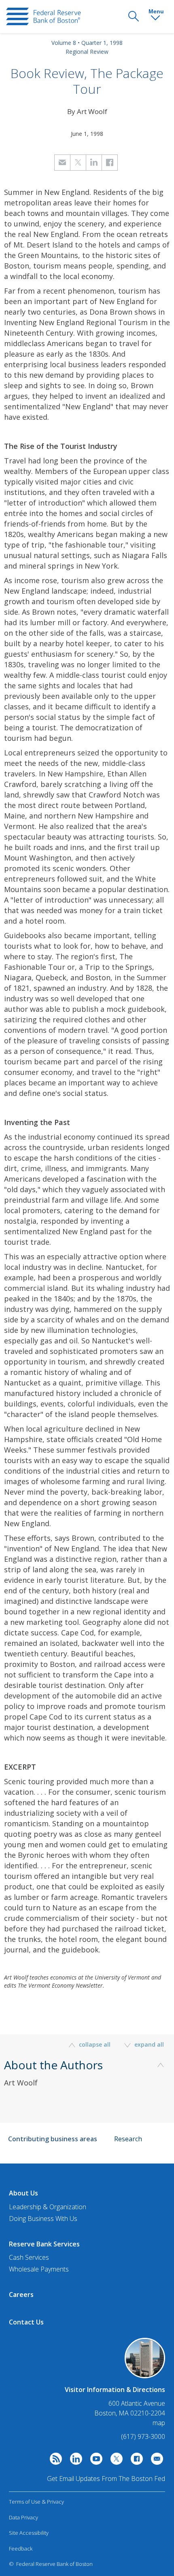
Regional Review (87, 52)
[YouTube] (94, 2461)
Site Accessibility (29, 2533)
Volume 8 (64, 43)
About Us (23, 2193)
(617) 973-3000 (143, 2436)
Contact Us (26, 2322)
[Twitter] (115, 2461)
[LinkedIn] (74, 2461)
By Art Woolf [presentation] (87, 111)
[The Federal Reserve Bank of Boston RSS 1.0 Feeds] (54, 2461)
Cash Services (29, 2257)
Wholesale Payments (39, 2269)
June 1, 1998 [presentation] (87, 134)
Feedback (21, 2549)
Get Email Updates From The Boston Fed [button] (106, 2479)
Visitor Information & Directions (115, 2390)
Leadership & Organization (48, 2207)
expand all (148, 2044)
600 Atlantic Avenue (137, 2404)
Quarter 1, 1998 (102, 43)
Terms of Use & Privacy (36, 2502)
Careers (21, 2295)
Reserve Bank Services (44, 2244)
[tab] (87, 2085)
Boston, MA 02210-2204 (130, 2413)
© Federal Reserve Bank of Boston (51, 2564)
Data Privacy (23, 2517)
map (159, 2423)
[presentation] (43, 17)
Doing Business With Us (43, 2219)
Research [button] (128, 2139)
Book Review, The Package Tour (87, 81)
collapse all (95, 2044)
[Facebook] (135, 2461)
